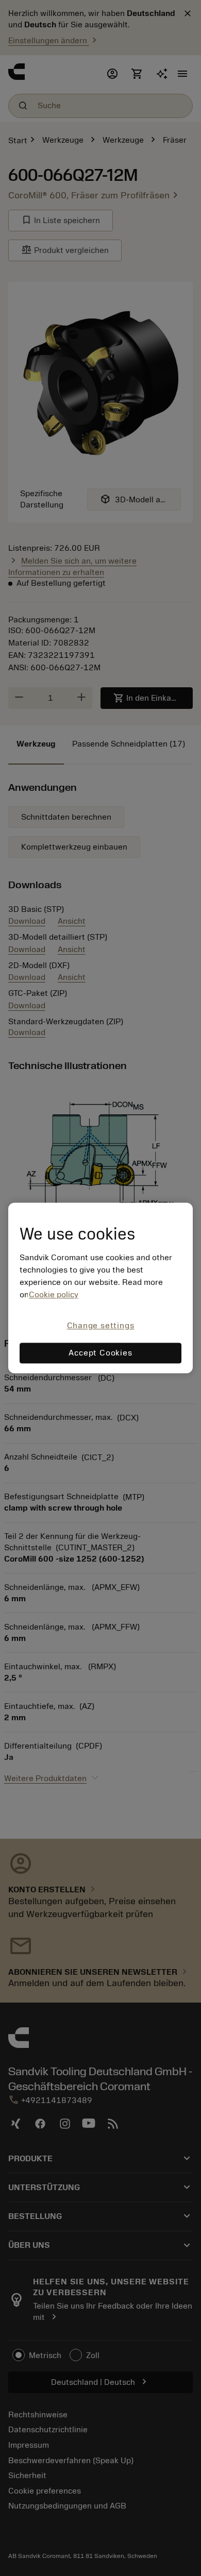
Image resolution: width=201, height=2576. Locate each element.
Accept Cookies (100, 1353)
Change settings (101, 1326)
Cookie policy (54, 1295)
